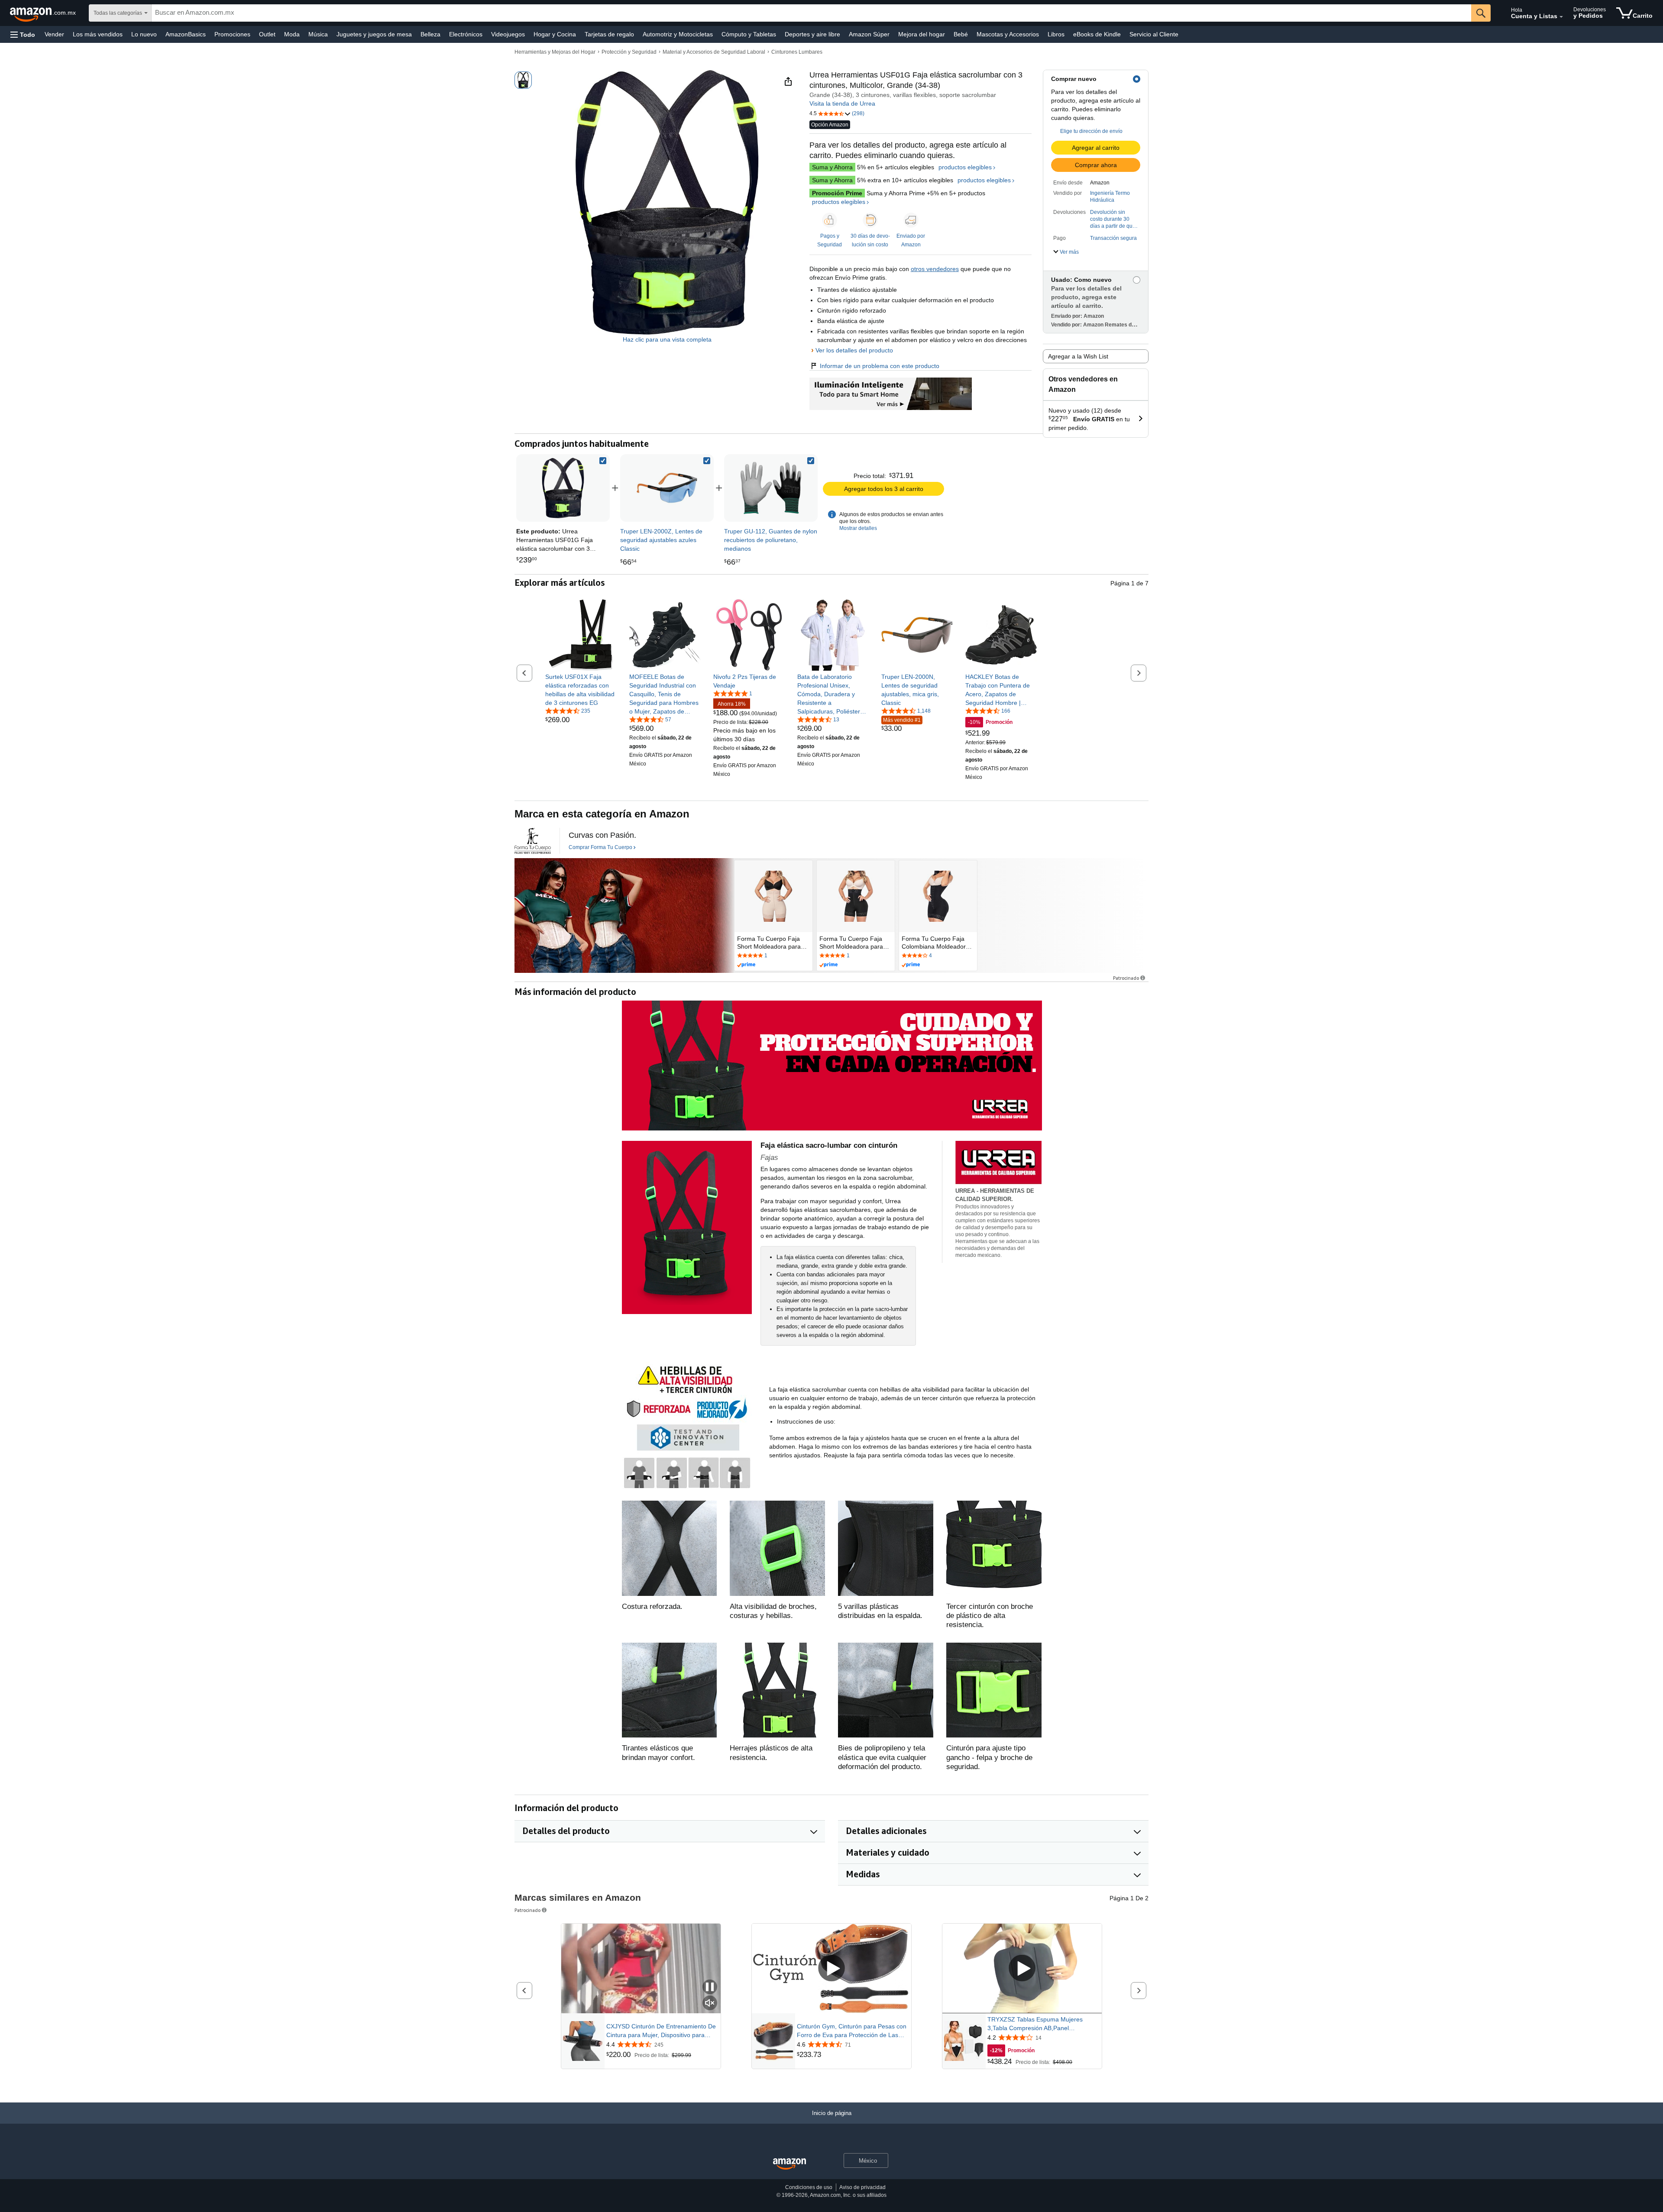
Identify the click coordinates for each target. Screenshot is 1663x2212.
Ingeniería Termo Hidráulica (1110, 197)
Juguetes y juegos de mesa (374, 34)
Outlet (267, 34)
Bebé (961, 34)
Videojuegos (508, 34)
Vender (54, 34)
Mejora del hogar (922, 34)
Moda (292, 34)
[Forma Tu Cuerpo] (533, 841)
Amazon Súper (869, 34)
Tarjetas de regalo (609, 34)
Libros (1056, 34)
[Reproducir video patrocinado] (831, 1969)
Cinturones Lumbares (797, 52)
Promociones (232, 34)
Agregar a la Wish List (1078, 356)
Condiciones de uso (809, 2187)
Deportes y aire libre (812, 34)
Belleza (430, 34)
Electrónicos (466, 34)
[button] (23, 34)
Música (318, 34)
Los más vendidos (98, 34)
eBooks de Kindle (1097, 34)
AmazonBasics (186, 34)
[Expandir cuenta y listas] (1561, 17)
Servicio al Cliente (1154, 34)
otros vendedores (935, 269)
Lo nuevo (144, 34)
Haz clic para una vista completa (667, 339)
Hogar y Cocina (555, 34)
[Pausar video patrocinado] (710, 1988)
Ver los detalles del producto (854, 350)
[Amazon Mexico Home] (789, 2164)
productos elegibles (965, 167)
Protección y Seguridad (629, 52)
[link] (667, 488)
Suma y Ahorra (832, 167)
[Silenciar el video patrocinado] (710, 2004)
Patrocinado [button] (1126, 978)
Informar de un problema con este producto (880, 366)
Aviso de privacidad (862, 2187)
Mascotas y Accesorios (1008, 34)
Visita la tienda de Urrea (842, 103)
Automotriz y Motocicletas (678, 34)
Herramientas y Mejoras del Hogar (555, 52)
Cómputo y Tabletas (749, 34)
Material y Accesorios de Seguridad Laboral (714, 52)
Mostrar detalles (858, 528)
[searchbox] (811, 13)
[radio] (523, 80)
